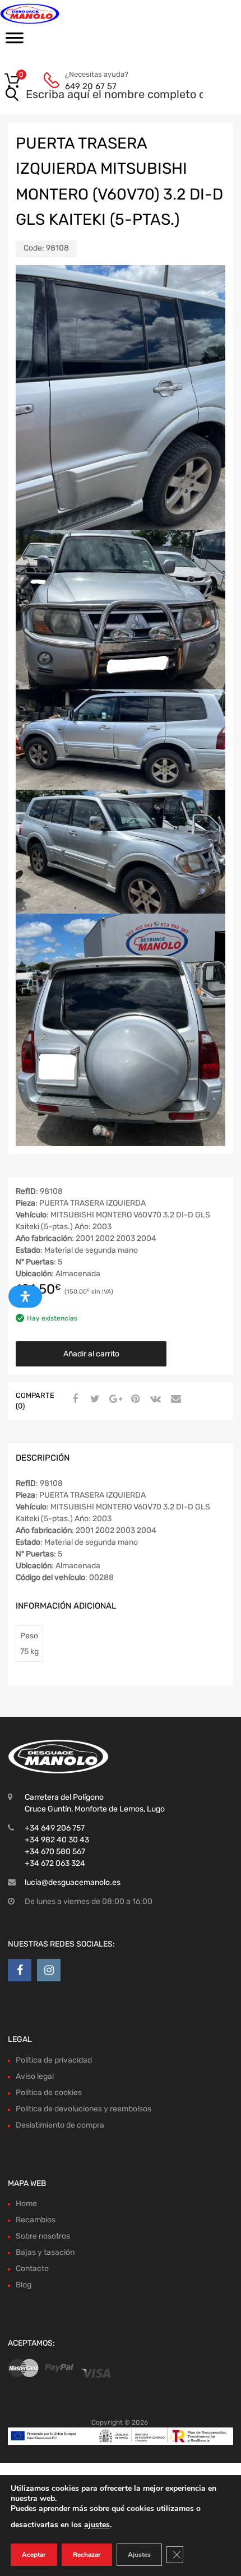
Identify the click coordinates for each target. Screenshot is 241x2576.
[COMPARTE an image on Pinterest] (134, 1400)
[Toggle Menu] (15, 41)
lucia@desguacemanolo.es (73, 1882)
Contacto (32, 2269)
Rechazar (87, 2555)
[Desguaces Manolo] (56, 14)
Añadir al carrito (91, 1354)
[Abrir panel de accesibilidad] (25, 1296)
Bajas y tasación (45, 2252)
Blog (24, 2285)
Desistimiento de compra (60, 2125)
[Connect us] (20, 1970)
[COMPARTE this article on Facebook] (73, 1400)
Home (26, 2204)
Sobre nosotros (43, 2236)
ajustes (97, 2525)
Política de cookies (49, 2093)
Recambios (36, 2220)
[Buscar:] (105, 95)
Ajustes (139, 2555)
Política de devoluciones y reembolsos (84, 2109)
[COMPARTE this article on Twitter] (94, 1400)
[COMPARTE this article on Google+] (114, 1400)
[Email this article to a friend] (174, 1400)
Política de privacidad (54, 2060)
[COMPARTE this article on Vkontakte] (154, 1400)
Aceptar (34, 2555)
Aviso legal (35, 2076)
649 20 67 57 (91, 86)
